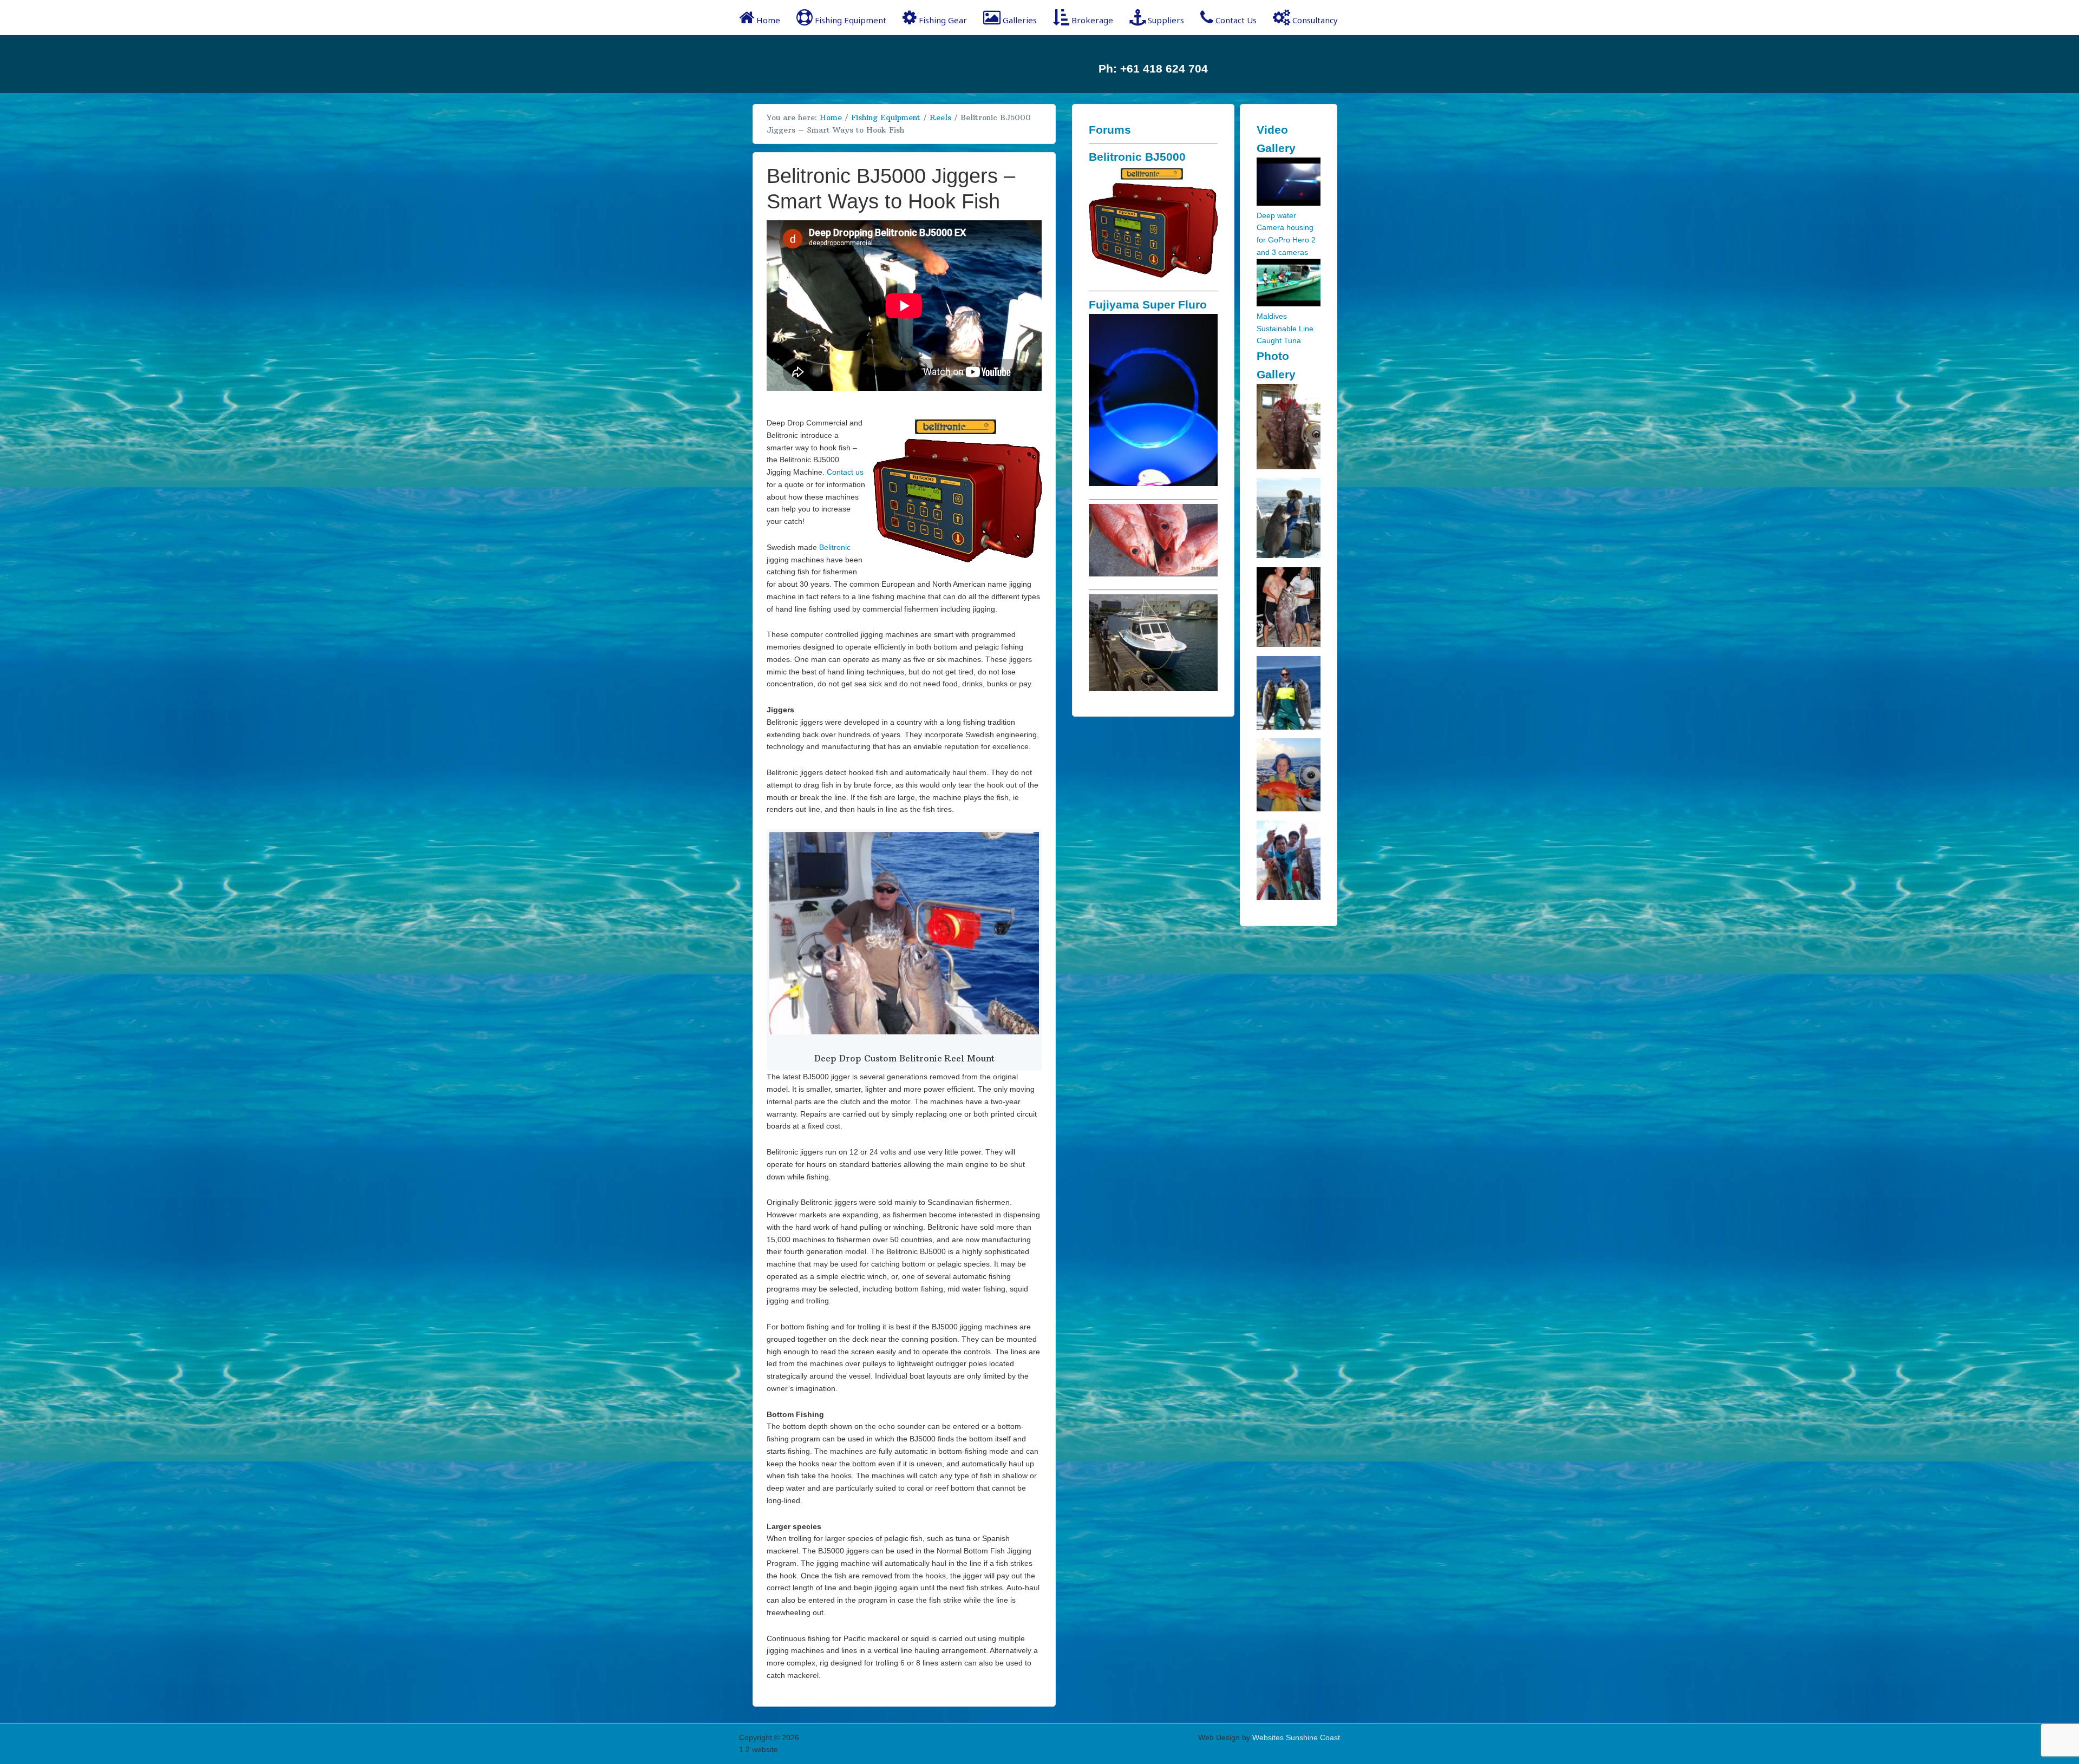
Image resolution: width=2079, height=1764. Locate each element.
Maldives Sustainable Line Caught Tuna (1285, 329)
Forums (1110, 130)
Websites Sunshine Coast (1296, 1737)
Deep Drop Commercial (826, 64)
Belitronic (835, 547)
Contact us (845, 472)
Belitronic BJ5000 (1137, 157)
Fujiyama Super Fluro (1148, 304)
